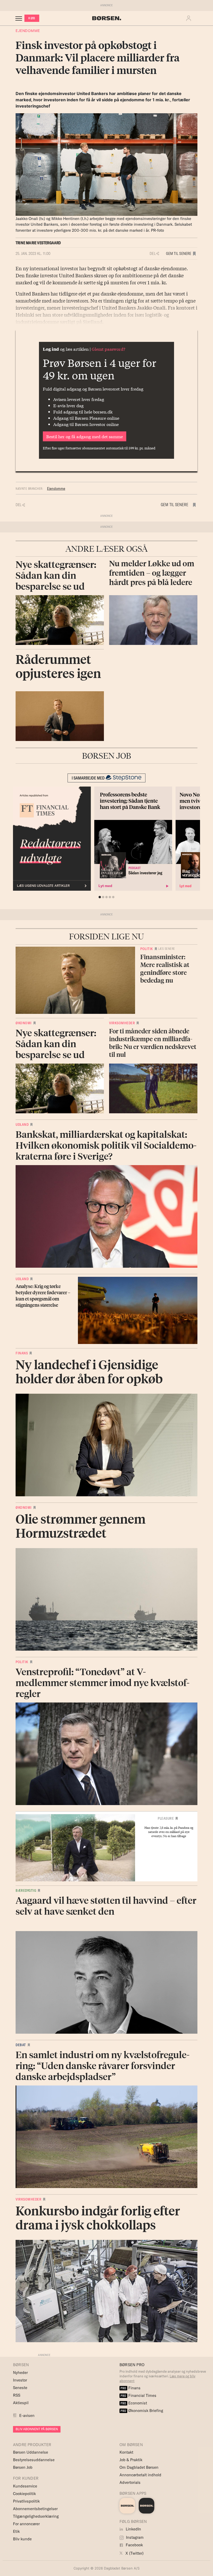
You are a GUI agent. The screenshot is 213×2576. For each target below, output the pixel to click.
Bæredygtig (26, 1890)
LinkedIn (133, 2529)
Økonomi (24, 1023)
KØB (32, 18)
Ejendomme (28, 31)
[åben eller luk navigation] (20, 18)
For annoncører (26, 2524)
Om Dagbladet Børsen (139, 2467)
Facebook (134, 2545)
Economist (134, 2403)
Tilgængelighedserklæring (36, 2516)
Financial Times (138, 2395)
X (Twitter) (134, 2553)
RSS (17, 2395)
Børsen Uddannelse (31, 2452)
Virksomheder (122, 1023)
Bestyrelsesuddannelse (34, 2460)
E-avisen (27, 2415)
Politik (147, 949)
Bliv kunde (22, 2539)
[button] (190, 18)
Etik (16, 2531)
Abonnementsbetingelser (35, 2509)
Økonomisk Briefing (142, 2411)
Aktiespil (21, 2403)
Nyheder (20, 2373)
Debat (21, 2045)
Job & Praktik (131, 2460)
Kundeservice (25, 2486)
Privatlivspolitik (26, 2501)
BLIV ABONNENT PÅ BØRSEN (37, 2429)
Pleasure (166, 1818)
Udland (22, 1124)
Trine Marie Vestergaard (38, 243)
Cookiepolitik (24, 2494)
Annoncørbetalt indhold (140, 2475)
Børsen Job (23, 2467)
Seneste (20, 2388)
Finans (22, 1353)
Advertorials (130, 2482)
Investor (20, 2380)
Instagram (134, 2537)
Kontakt (126, 2452)
